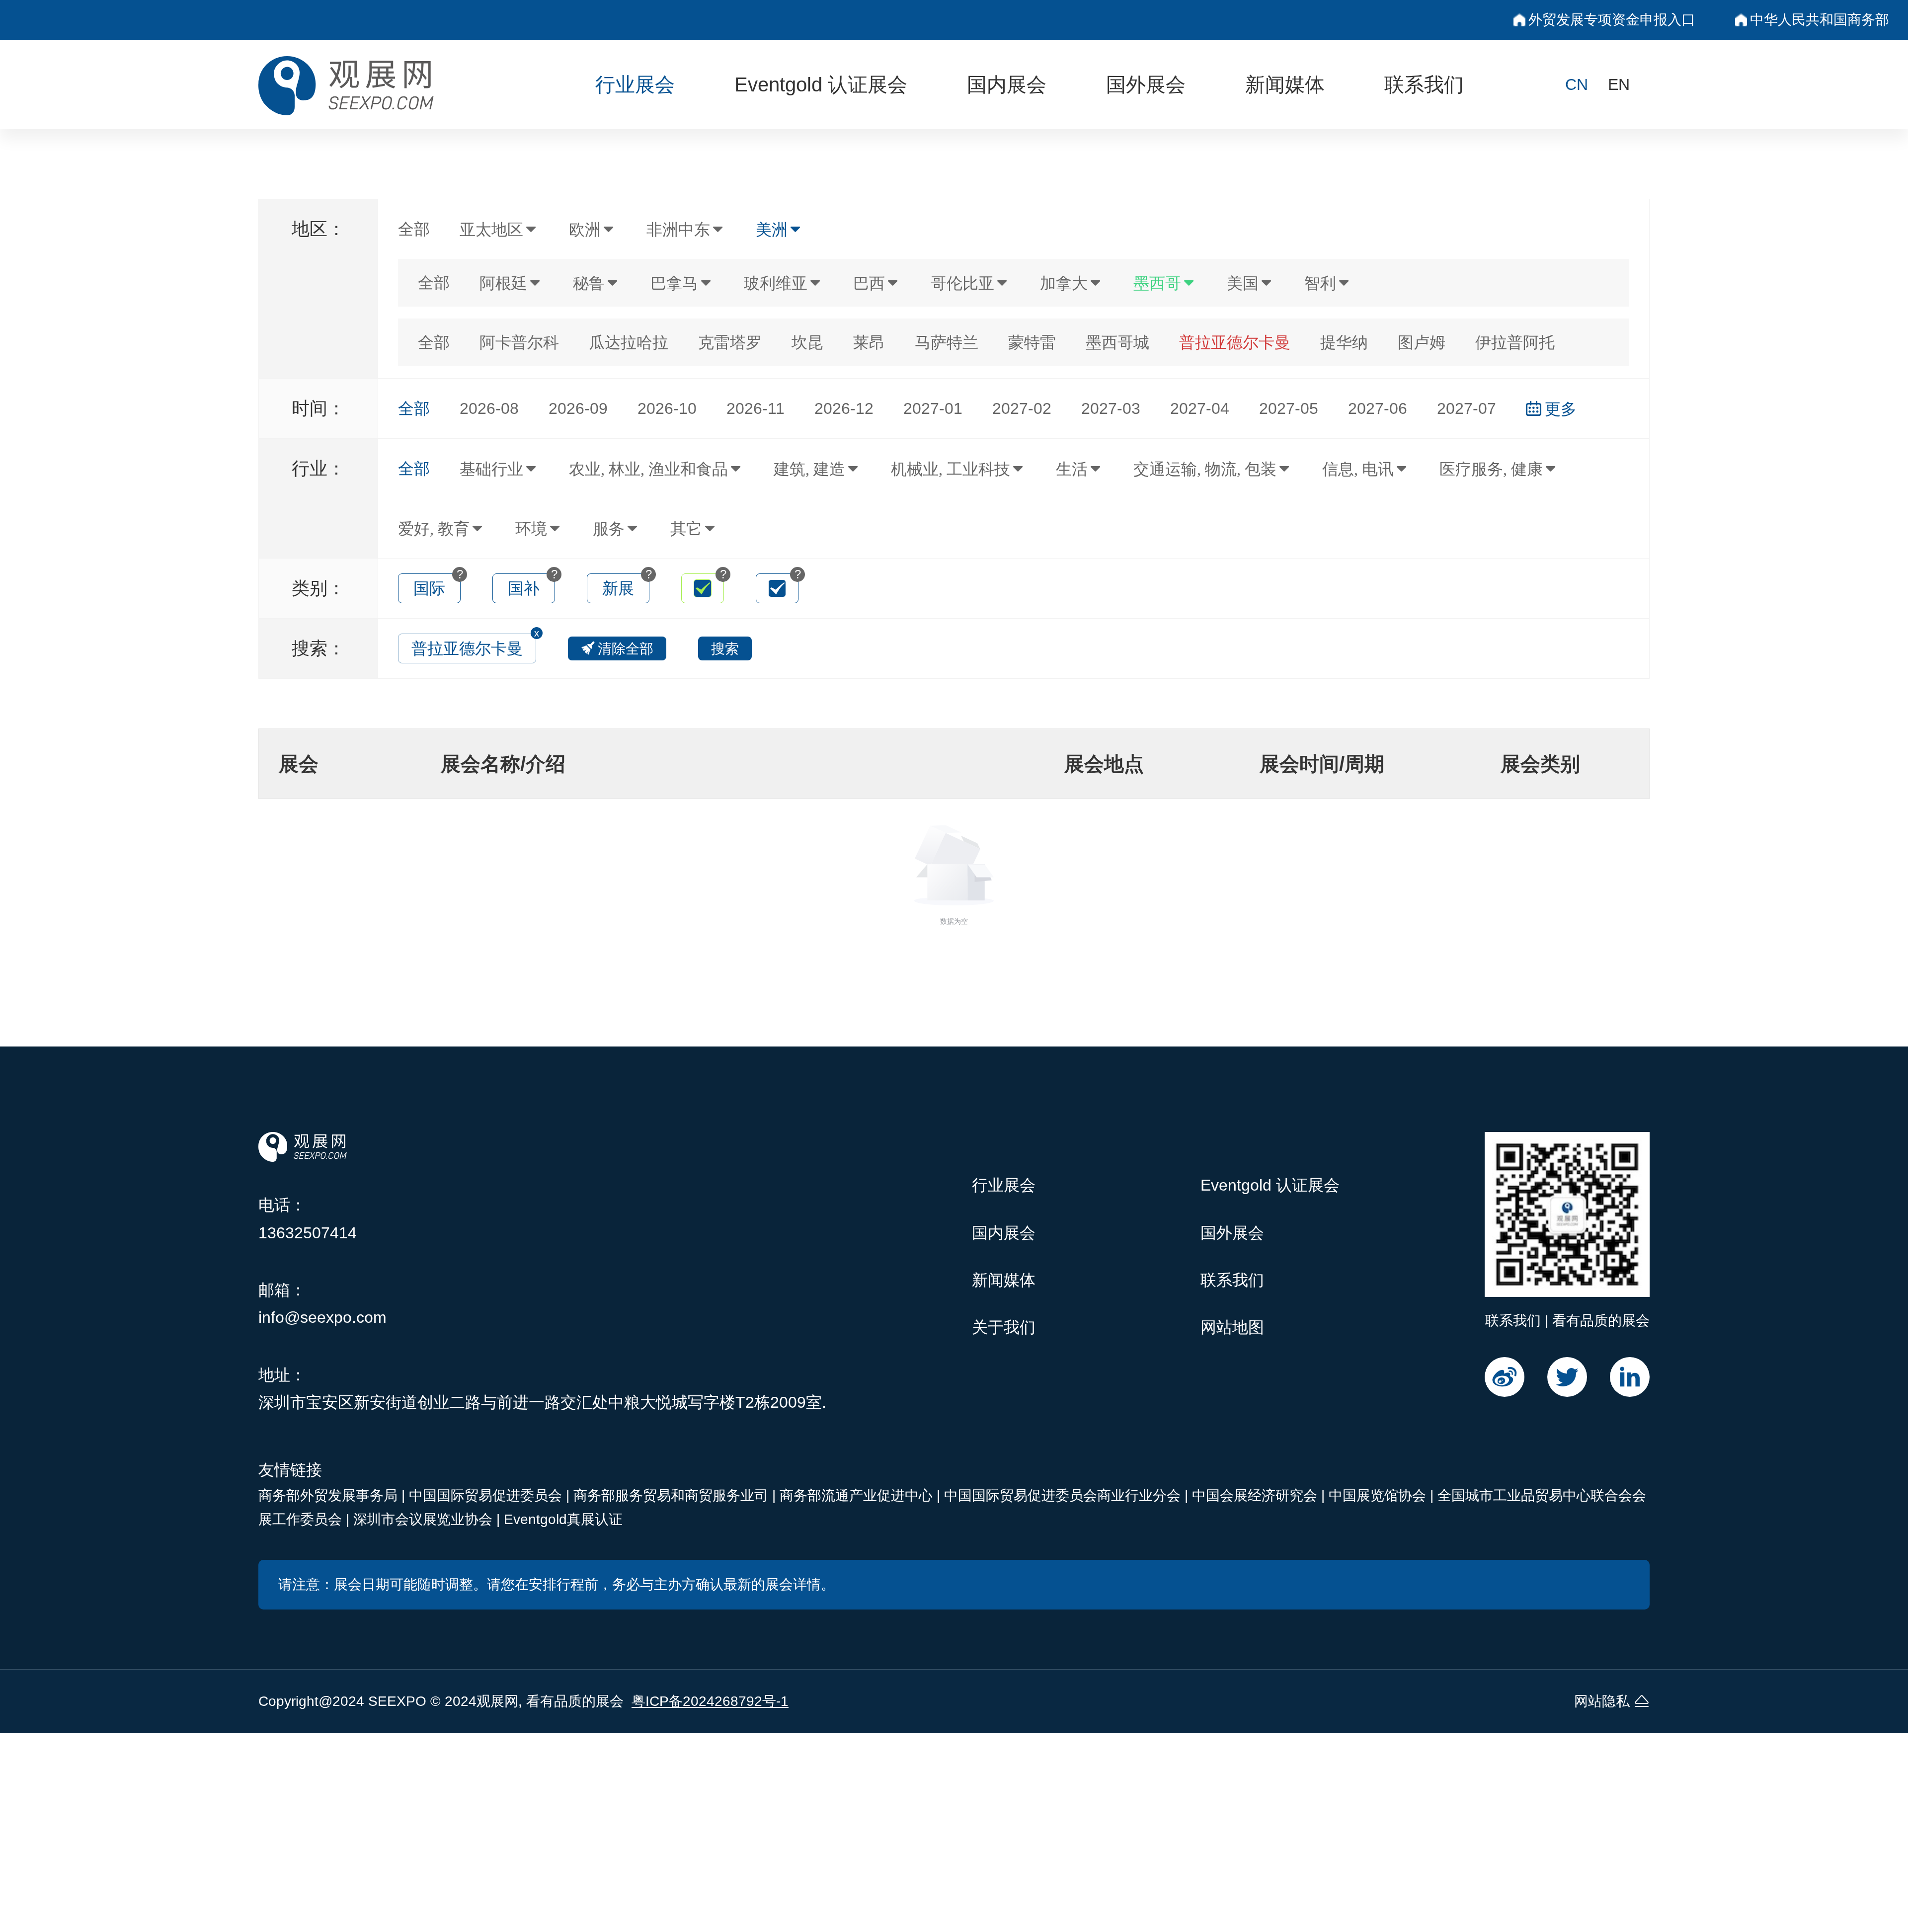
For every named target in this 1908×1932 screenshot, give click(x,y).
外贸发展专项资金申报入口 (1612, 20)
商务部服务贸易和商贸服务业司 (673, 1495)
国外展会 (1146, 84)
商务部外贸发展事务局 (330, 1495)
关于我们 (1004, 1327)
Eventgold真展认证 (563, 1519)
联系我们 (1424, 84)
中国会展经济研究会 (1257, 1495)
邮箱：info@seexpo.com (322, 1304)
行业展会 (635, 84)
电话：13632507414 (308, 1219)
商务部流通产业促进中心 (858, 1495)
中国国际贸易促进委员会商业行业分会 (1064, 1495)
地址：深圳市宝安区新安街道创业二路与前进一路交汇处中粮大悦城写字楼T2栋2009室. (542, 1389)
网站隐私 (1602, 1701)
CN (1577, 84)
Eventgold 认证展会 (821, 84)
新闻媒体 (1285, 84)
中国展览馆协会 (1379, 1495)
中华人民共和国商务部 (1820, 20)
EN (1619, 84)
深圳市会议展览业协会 (425, 1519)
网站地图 (1232, 1327)
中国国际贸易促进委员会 (487, 1495)
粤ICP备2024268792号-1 (710, 1701)
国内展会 (1007, 84)
